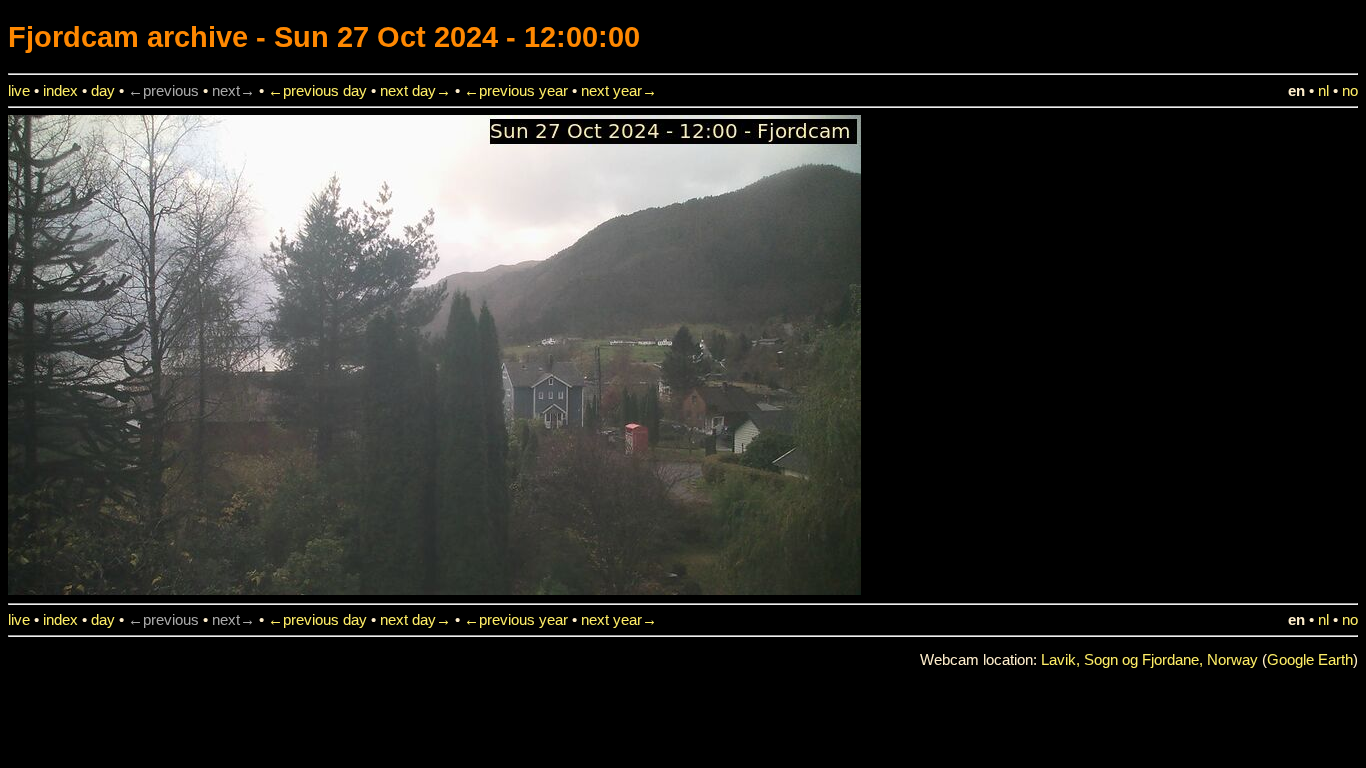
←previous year (516, 91)
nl (1323, 91)
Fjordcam (73, 36)
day (103, 91)
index (60, 91)
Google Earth (1310, 660)
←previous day (317, 91)
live (19, 91)
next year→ (619, 91)
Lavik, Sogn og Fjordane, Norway (1149, 660)
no (1350, 91)
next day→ (415, 91)
